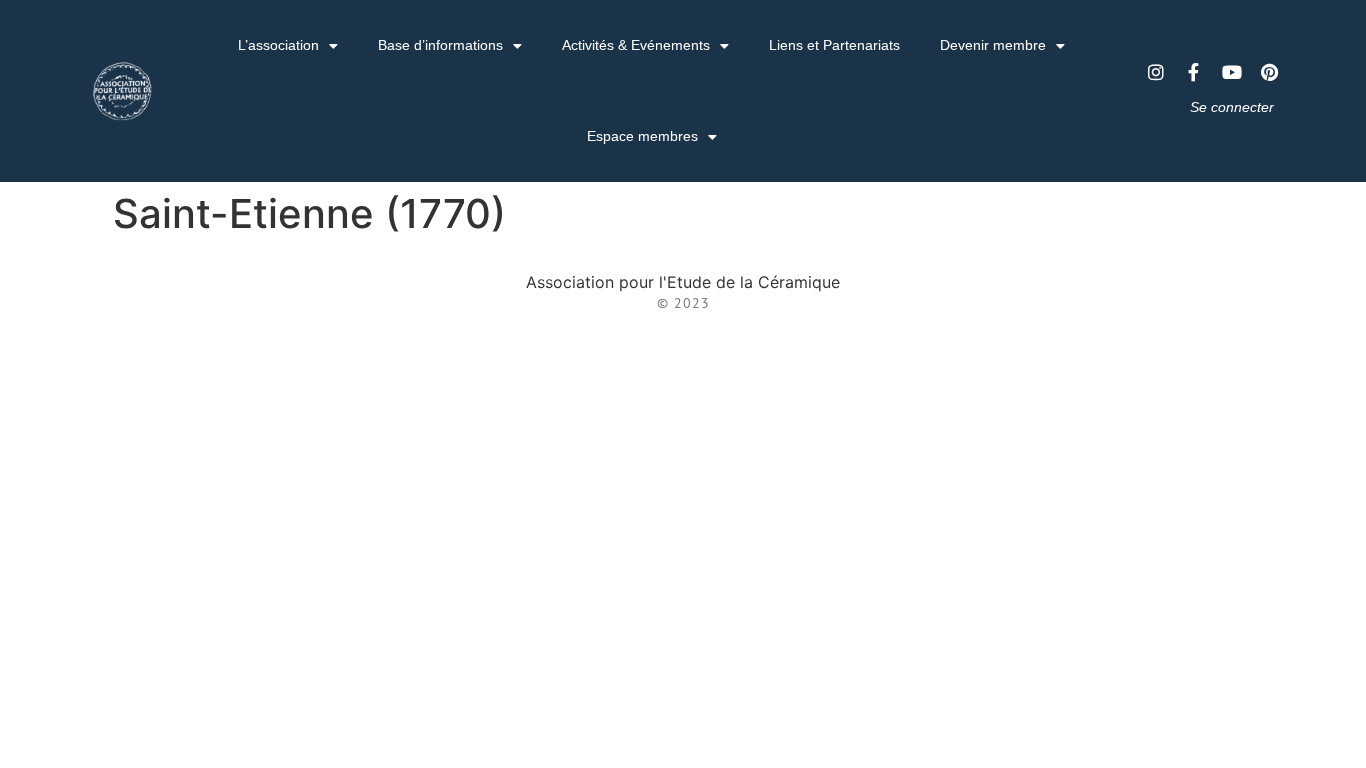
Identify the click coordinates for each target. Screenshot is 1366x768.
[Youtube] (1232, 72)
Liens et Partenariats (834, 45)
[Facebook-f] (1194, 72)
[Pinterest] (1270, 72)
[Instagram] (1156, 72)
